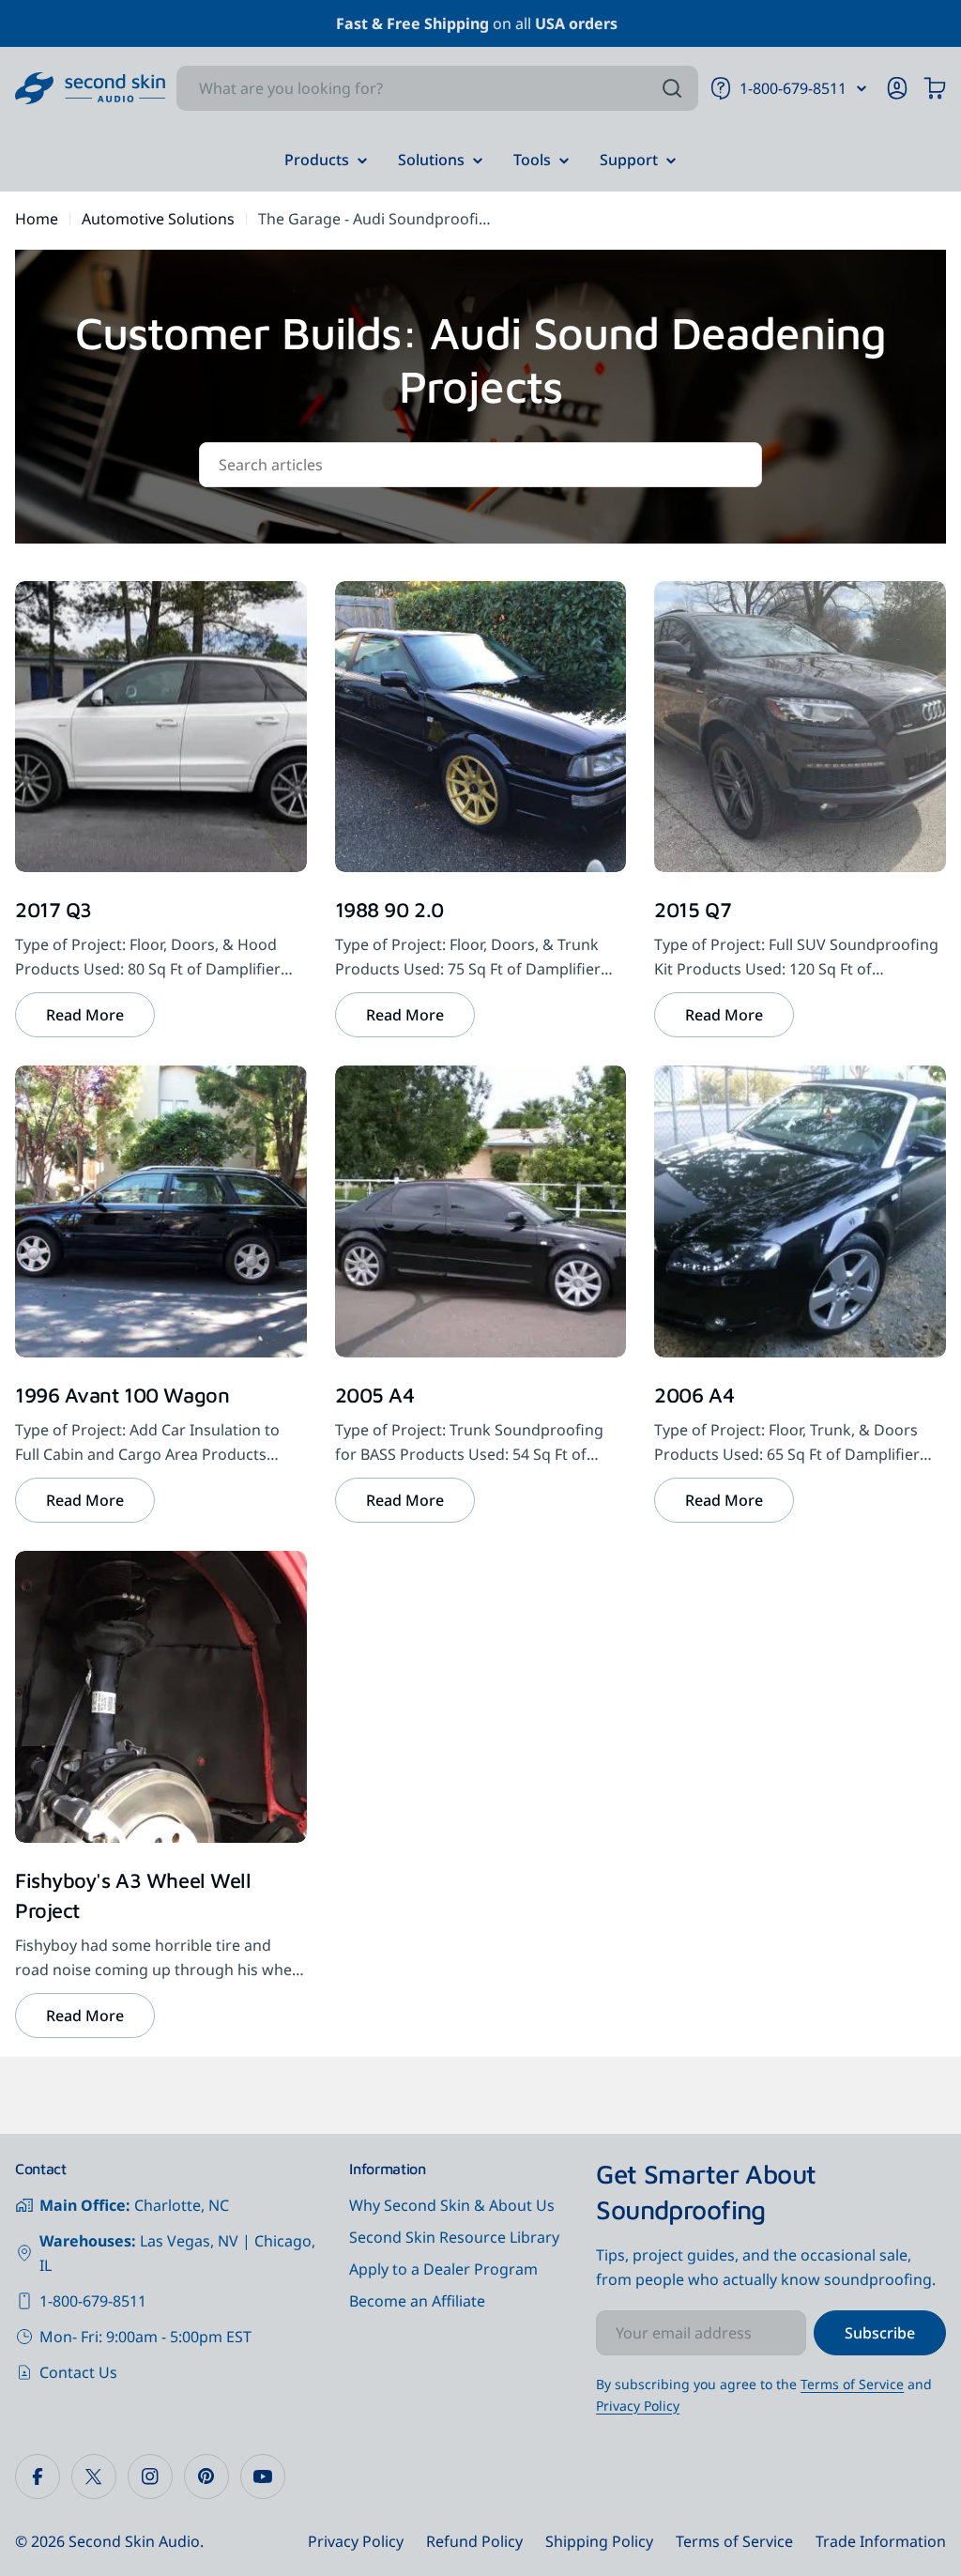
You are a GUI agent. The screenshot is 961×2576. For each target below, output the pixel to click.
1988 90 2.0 (389, 910)
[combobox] (437, 88)
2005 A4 (375, 1395)
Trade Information (881, 2541)
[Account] (897, 88)
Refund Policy (474, 2541)
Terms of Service (852, 2384)
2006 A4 (694, 1395)
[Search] (672, 88)
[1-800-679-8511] (862, 88)
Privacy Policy (638, 2406)
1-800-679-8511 (93, 2301)
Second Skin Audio (134, 2541)
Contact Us (78, 2372)
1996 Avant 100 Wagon (122, 1395)
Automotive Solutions (158, 219)
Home (37, 219)
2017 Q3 (53, 910)
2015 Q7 (693, 910)
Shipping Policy (599, 2541)
